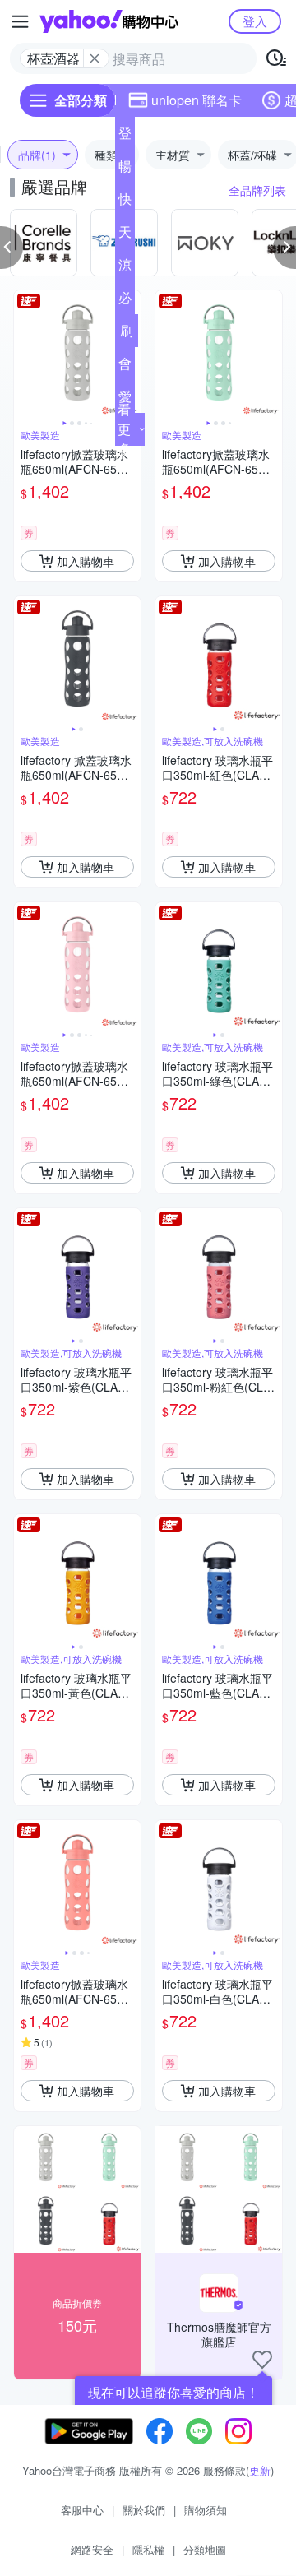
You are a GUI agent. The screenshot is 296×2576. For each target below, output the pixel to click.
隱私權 (148, 2549)
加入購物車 (86, 561)
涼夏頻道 (125, 268)
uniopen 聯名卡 (197, 100)
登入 (255, 21)
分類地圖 (205, 2549)
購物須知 (206, 2510)
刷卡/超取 (127, 334)
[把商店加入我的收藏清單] (262, 2360)
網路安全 (92, 2549)
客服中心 (82, 2510)
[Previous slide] (25, 354)
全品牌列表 (257, 190)
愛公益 (125, 400)
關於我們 (144, 2510)
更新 (260, 2470)
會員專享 (125, 367)
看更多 (124, 429)
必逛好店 (125, 301)
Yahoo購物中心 (109, 21)
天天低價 (125, 235)
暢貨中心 (125, 169)
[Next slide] (271, 354)
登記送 (125, 137)
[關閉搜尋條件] (95, 58)
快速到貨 (125, 202)
